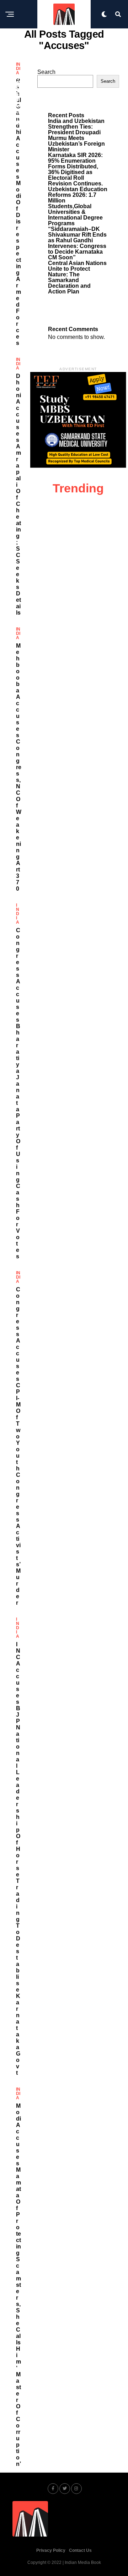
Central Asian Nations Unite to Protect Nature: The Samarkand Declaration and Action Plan (77, 277)
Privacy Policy (51, 2550)
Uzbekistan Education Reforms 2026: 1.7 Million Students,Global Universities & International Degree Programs (78, 206)
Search (46, 72)
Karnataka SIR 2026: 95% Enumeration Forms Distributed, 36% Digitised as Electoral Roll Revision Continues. (75, 169)
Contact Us (80, 2550)
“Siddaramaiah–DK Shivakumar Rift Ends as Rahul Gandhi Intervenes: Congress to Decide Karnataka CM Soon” (77, 243)
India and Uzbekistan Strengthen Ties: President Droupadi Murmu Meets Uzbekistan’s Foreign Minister (76, 135)
